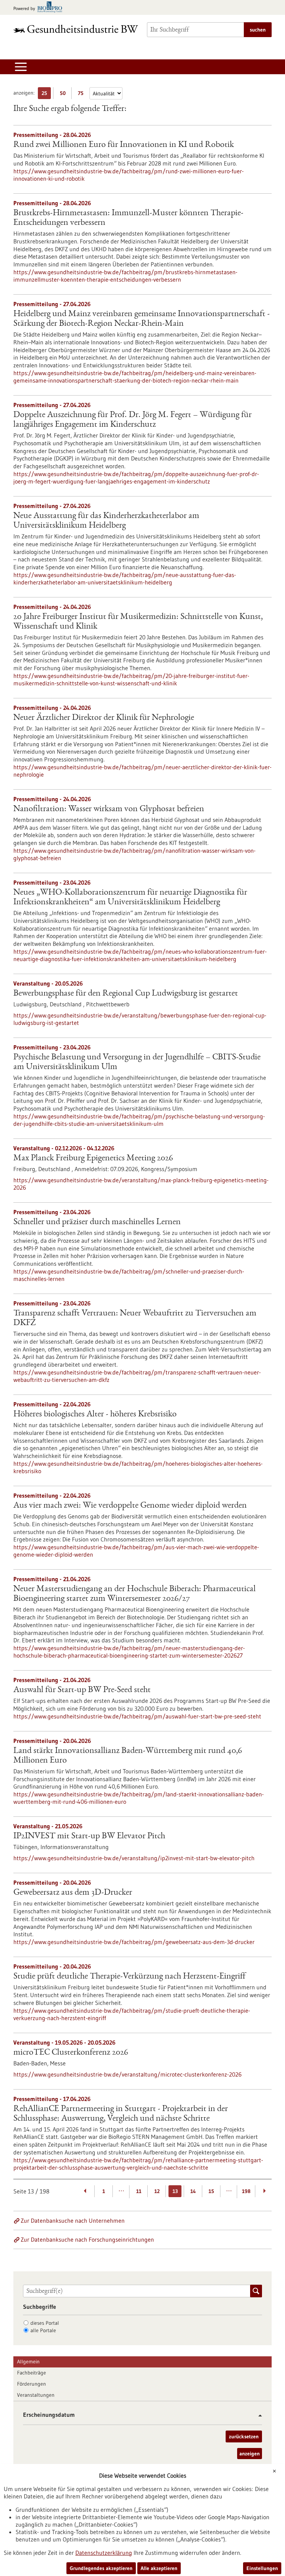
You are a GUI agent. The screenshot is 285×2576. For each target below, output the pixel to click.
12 (157, 2191)
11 (139, 2191)
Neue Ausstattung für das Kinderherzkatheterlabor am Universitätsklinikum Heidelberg (106, 521)
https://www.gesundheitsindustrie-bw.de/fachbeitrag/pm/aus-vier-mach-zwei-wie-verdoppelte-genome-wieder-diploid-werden (136, 1551)
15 (211, 2191)
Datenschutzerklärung (104, 2553)
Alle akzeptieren (159, 2568)
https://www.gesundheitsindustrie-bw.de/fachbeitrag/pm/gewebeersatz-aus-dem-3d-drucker (134, 1942)
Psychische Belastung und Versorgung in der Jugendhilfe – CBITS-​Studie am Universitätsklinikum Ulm (137, 1062)
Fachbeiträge (32, 2373)
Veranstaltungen (36, 2395)
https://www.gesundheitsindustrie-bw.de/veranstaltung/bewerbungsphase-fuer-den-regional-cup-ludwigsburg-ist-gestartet (140, 1019)
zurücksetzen (244, 2436)
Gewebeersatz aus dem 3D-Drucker (73, 1893)
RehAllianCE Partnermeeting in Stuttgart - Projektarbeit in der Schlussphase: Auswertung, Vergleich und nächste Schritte (121, 2114)
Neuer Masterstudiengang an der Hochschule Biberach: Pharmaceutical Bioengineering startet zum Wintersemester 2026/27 (135, 1594)
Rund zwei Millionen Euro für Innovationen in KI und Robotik (124, 145)
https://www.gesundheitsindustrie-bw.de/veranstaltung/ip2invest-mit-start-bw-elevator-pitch (134, 1858)
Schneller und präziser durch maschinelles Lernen (97, 1222)
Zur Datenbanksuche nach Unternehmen (73, 2221)
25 (46, 94)
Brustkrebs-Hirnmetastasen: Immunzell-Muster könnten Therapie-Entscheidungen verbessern (128, 218)
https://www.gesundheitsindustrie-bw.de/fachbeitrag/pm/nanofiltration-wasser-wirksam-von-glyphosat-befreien (135, 854)
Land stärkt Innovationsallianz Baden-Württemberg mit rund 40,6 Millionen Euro (128, 1756)
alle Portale (43, 2330)
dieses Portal (45, 2323)
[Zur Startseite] (76, 29)
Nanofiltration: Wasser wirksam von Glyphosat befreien (109, 809)
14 (193, 2191)
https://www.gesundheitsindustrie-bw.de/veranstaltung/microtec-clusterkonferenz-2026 (127, 2074)
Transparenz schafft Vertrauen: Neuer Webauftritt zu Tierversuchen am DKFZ (135, 1318)
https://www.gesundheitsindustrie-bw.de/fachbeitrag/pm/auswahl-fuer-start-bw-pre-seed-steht (137, 1716)
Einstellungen (262, 2568)
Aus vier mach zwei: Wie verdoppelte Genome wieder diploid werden (130, 1506)
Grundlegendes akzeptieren (101, 2568)
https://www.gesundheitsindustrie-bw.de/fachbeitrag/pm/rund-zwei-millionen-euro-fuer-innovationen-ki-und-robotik (129, 175)
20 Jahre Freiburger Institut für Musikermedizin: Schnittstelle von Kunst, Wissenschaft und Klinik (138, 622)
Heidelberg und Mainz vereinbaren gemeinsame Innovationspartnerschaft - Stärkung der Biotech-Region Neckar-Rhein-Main (142, 319)
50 (64, 94)
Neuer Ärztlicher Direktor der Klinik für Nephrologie (104, 718)
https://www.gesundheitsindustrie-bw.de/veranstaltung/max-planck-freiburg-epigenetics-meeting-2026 (141, 1184)
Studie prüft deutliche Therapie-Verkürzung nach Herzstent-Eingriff (129, 1977)
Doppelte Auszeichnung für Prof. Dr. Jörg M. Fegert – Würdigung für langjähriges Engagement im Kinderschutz (132, 420)
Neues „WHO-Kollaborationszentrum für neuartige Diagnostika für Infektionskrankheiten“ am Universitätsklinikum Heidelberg (130, 898)
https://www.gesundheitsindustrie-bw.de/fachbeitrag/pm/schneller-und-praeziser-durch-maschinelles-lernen (129, 1275)
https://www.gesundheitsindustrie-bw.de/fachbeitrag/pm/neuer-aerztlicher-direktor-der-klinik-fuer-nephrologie (142, 771)
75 (83, 94)
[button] (257, 2416)
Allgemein (28, 2362)
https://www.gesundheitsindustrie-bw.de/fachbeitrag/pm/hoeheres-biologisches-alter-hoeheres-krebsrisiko (138, 1467)
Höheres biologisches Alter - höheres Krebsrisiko (95, 1415)
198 (246, 2191)
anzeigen (250, 2454)
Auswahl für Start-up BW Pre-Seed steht (82, 1690)
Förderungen (32, 2384)
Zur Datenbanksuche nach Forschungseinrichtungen (87, 2239)
